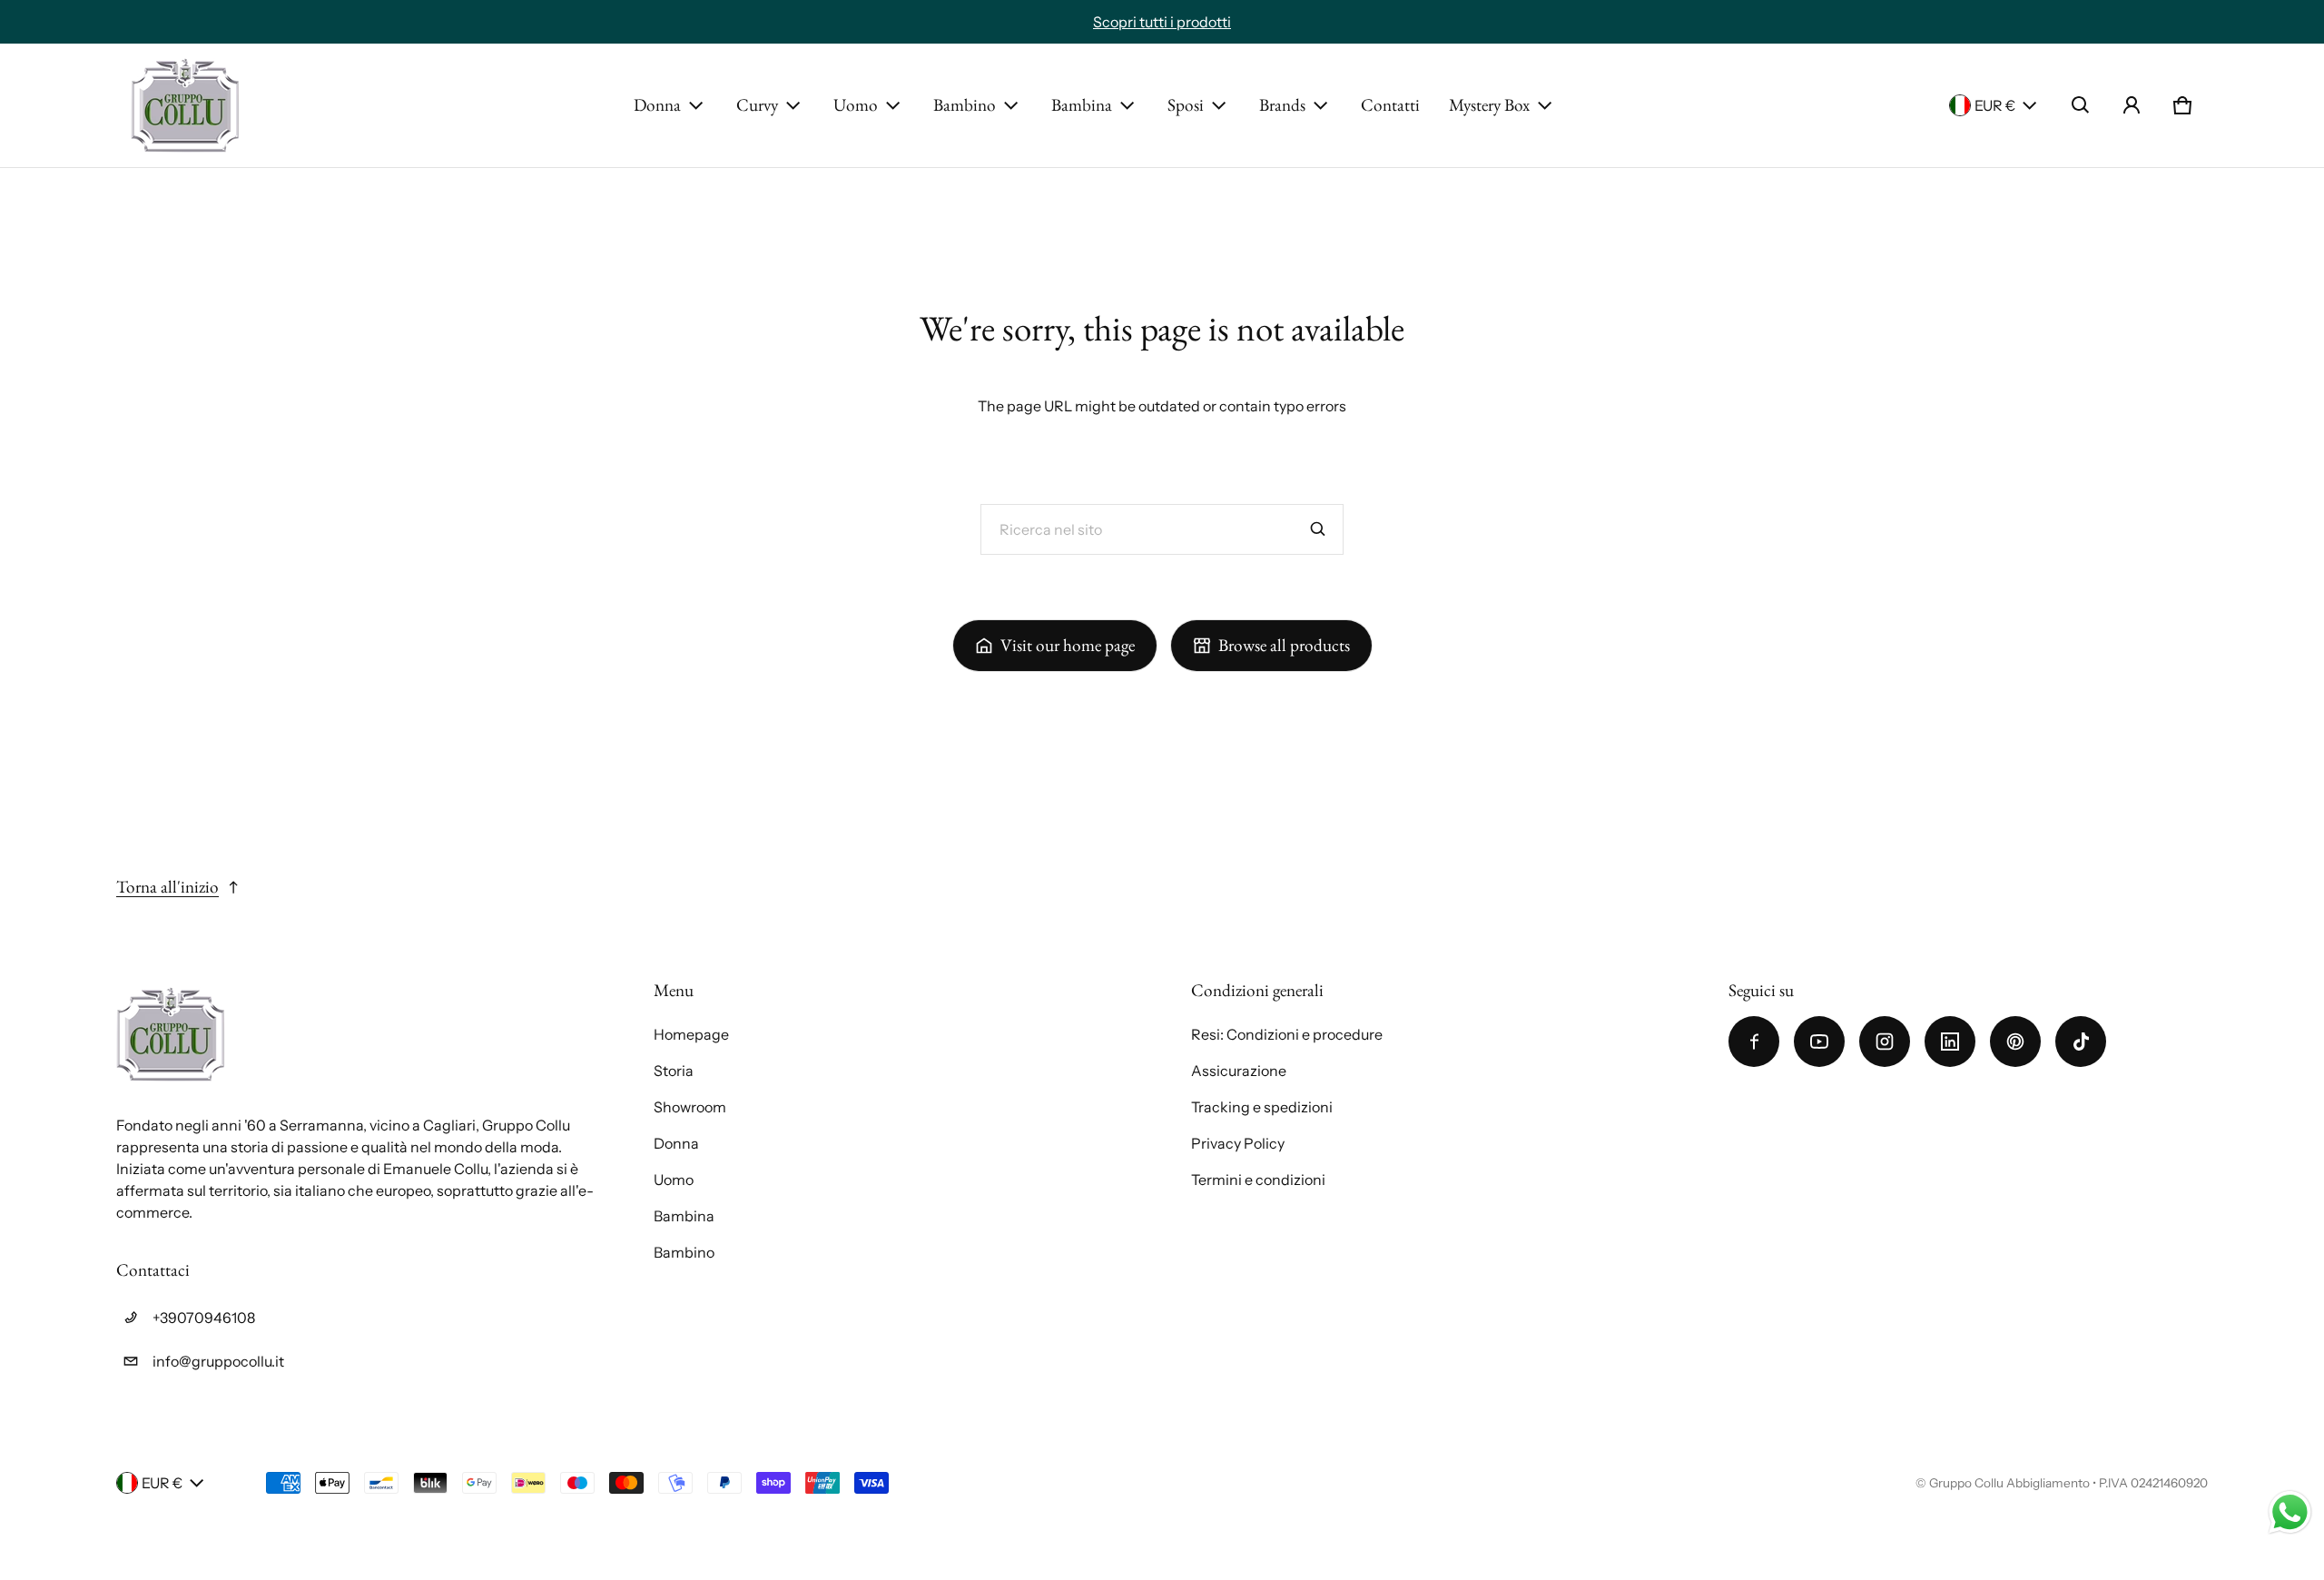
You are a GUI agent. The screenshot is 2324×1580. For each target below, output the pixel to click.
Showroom (690, 1107)
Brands (1282, 105)
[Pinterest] (2015, 1042)
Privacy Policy (1238, 1143)
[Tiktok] (2081, 1042)
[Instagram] (1885, 1042)
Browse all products (1284, 645)
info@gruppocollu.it (218, 1361)
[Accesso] (2132, 105)
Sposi (1186, 105)
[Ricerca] (1318, 529)
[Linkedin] (1950, 1042)
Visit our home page (1068, 645)
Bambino (965, 105)
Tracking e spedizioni (1262, 1107)
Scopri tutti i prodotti (1162, 22)
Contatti (1390, 105)
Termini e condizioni (1258, 1180)
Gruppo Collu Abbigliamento (2009, 1483)
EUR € (1995, 105)
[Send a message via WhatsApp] (2290, 1512)
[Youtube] (1819, 1042)
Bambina (1082, 105)
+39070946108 (204, 1318)
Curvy (757, 105)
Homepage (691, 1034)
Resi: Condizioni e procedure (1287, 1034)
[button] (2081, 105)
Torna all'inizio (167, 887)
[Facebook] (1754, 1042)
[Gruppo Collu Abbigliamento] (185, 105)
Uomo (856, 105)
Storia (674, 1071)
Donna (657, 105)
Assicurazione (1239, 1071)
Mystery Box (1489, 105)
